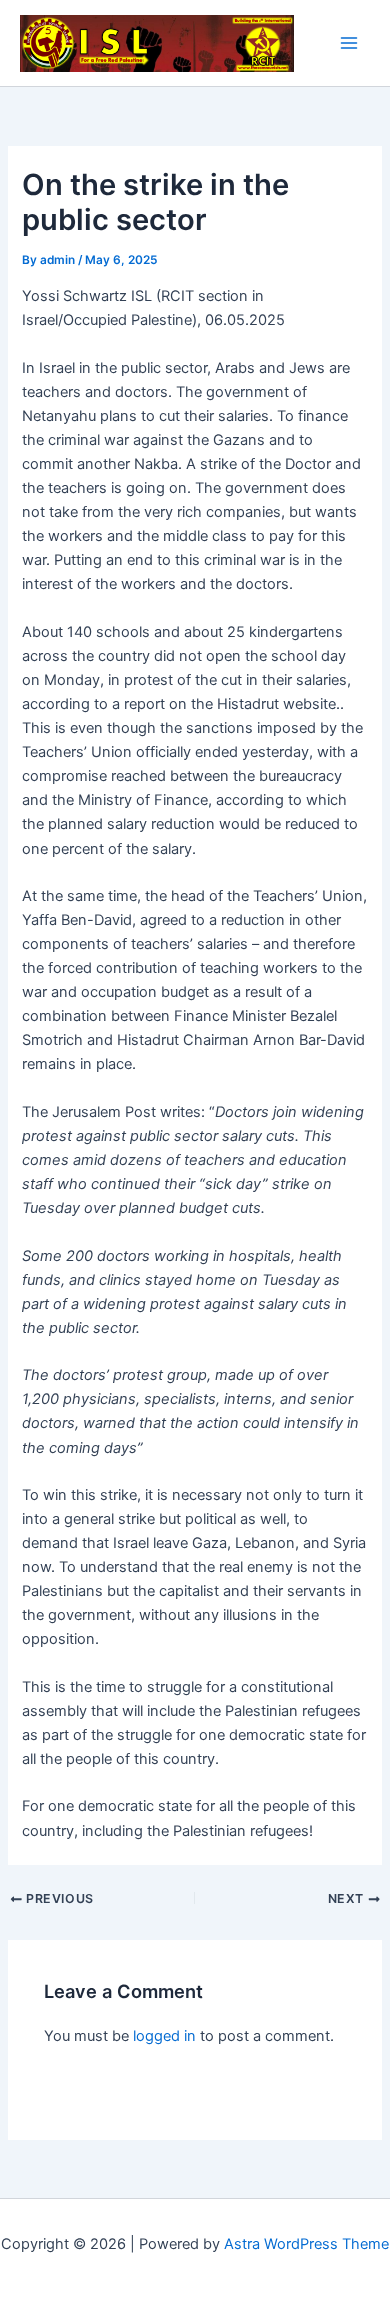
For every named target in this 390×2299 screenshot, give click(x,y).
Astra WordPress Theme (306, 2244)
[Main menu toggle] (349, 43)
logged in (164, 2036)
